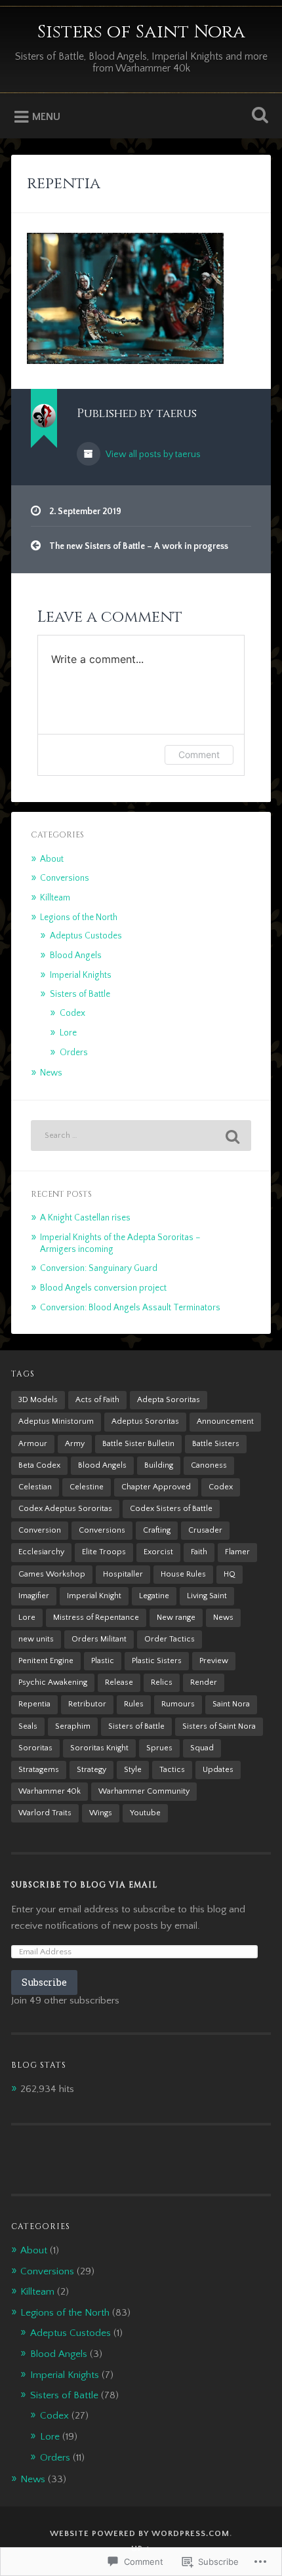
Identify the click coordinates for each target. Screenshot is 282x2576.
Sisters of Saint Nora (141, 32)
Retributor (87, 1704)
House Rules (183, 1574)
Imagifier (34, 1596)
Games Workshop (52, 1574)
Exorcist (158, 1552)
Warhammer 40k (50, 1791)
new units (36, 1639)
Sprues (159, 1748)
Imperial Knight (94, 1596)
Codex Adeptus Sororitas (65, 1509)
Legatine (154, 1596)
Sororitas (35, 1748)
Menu (46, 117)
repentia (64, 184)
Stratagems (39, 1770)
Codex (72, 1013)
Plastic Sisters (157, 1661)
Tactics (172, 1770)
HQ (230, 1574)
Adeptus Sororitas (145, 1421)
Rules (134, 1704)
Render (204, 1682)
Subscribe (44, 1982)
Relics (162, 1682)
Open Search (258, 116)
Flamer (237, 1552)
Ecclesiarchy (41, 1552)
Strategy (91, 1770)
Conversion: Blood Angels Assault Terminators (130, 1308)
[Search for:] (141, 1136)
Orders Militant (99, 1639)
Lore (68, 1033)
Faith (199, 1552)
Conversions (65, 878)
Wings (101, 1813)
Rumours (178, 1704)
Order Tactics (170, 1639)
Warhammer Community (144, 1791)
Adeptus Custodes (86, 936)
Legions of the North (79, 917)
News (51, 1073)
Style (133, 1770)
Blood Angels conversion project (103, 1288)
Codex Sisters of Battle (171, 1509)
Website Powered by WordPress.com (140, 2533)
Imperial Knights (81, 975)
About (52, 859)
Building (159, 1465)
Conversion (40, 1530)
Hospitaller (123, 1574)
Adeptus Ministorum (56, 1421)
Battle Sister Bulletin (138, 1444)
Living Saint (207, 1596)
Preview (214, 1661)
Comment (199, 755)
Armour (33, 1444)
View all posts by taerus (152, 454)
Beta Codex (39, 1465)
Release (119, 1682)
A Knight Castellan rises (85, 1218)
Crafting (157, 1530)
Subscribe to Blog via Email (84, 1885)
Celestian (35, 1487)
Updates (218, 1770)
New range (176, 1618)
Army (75, 1444)
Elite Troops (104, 1552)
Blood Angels (76, 956)
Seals (28, 1726)
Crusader (205, 1530)
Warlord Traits (45, 1813)
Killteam (55, 898)
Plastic (103, 1661)
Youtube (145, 1813)
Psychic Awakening (53, 1682)
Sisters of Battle (80, 994)
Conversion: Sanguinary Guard (99, 1268)
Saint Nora (231, 1704)
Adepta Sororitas (169, 1400)
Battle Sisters (216, 1444)
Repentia (34, 1704)
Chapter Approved (156, 1487)
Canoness (209, 1465)
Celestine (87, 1487)
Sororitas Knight (99, 1748)
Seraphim (73, 1726)
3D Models (38, 1400)
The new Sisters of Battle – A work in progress (139, 546)
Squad (202, 1748)
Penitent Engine (46, 1661)
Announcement (225, 1421)
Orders (74, 1053)
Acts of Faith (97, 1400)
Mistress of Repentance (96, 1618)
